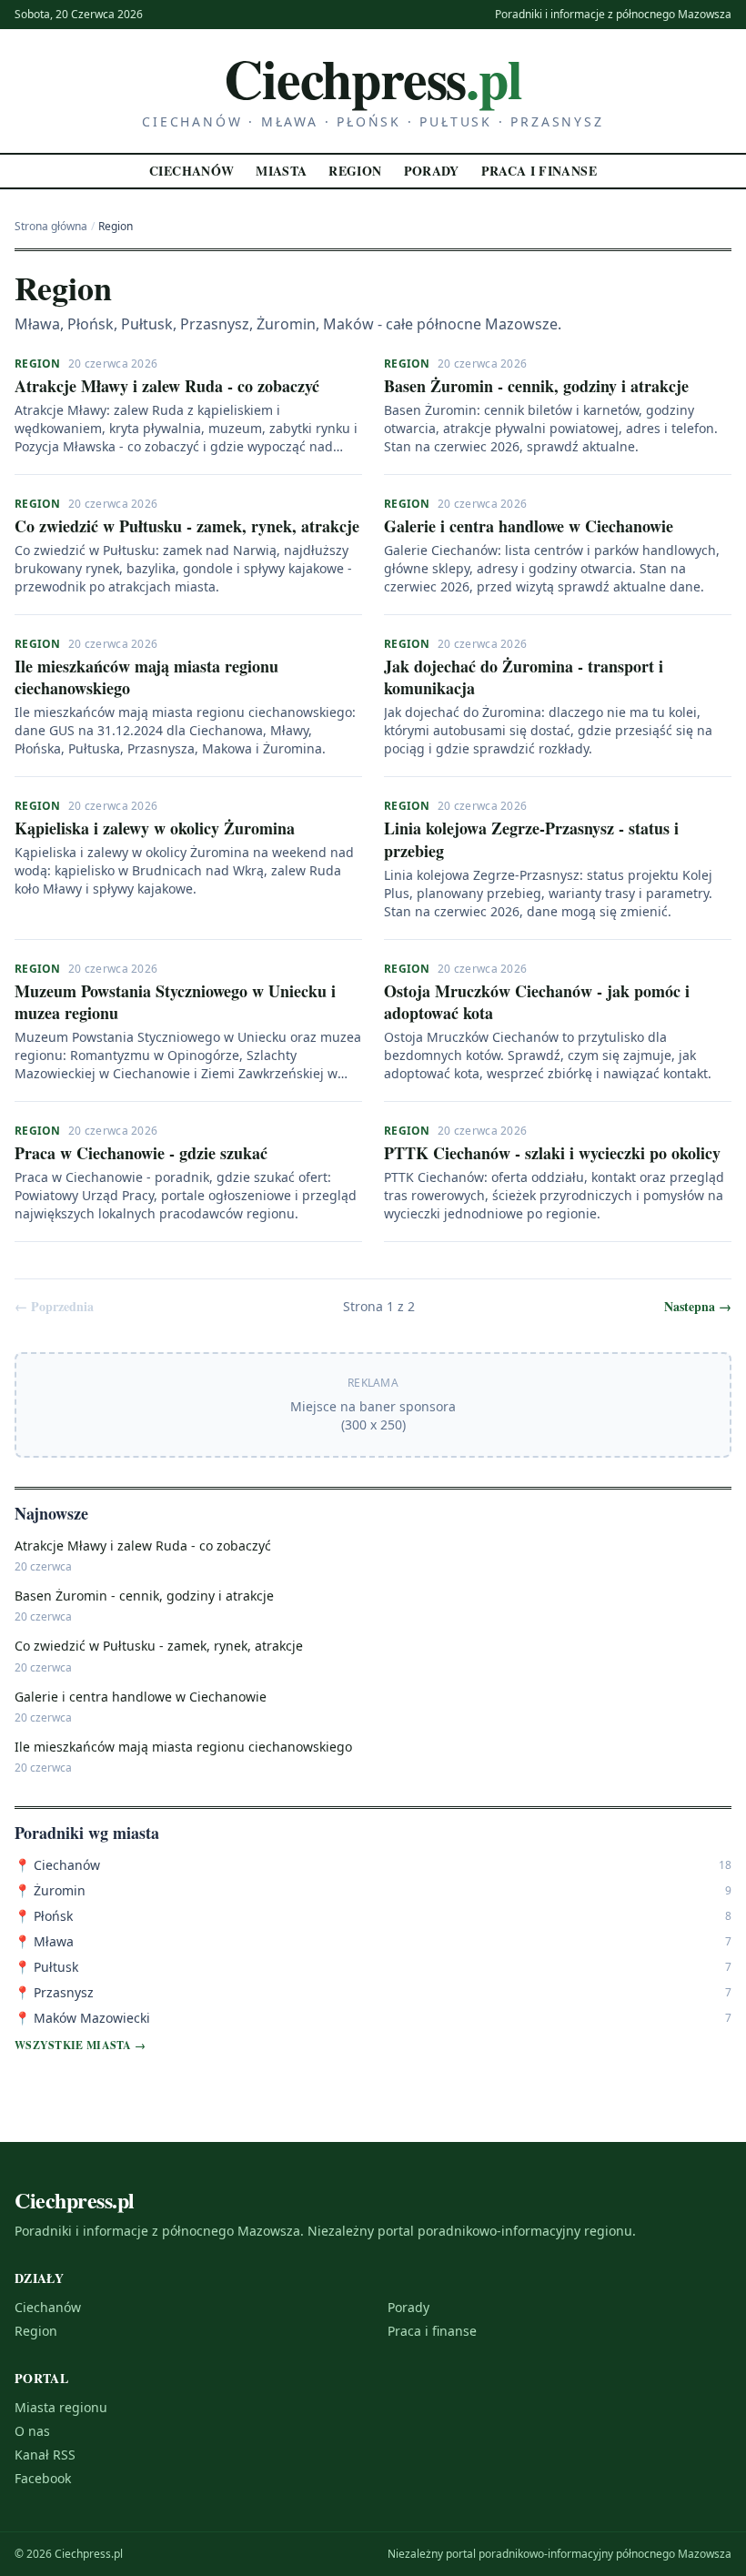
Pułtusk (46, 1967)
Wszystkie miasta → (80, 2046)
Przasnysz (54, 1992)
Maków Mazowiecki (82, 2018)
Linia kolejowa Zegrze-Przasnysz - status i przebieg (531, 839)
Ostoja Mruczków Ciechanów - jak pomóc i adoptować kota (537, 1002)
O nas (32, 2431)
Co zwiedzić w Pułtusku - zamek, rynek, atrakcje (187, 526)
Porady (432, 171)
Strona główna (51, 227)
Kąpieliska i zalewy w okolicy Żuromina (155, 828)
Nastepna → (698, 1307)
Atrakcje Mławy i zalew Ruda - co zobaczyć (167, 386)
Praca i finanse (539, 171)
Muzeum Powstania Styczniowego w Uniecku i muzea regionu (175, 1002)
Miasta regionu (61, 2407)
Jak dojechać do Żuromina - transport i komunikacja (524, 677)
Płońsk (44, 1916)
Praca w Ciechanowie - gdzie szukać (141, 1153)
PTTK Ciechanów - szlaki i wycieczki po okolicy (552, 1153)
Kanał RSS (45, 2455)
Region (355, 171)
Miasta (281, 171)
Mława (44, 1941)
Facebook (43, 2478)
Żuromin (50, 1890)
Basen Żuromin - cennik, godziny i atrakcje (536, 386)
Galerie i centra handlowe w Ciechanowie (529, 526)
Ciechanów (192, 171)
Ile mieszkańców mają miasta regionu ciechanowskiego (146, 677)
